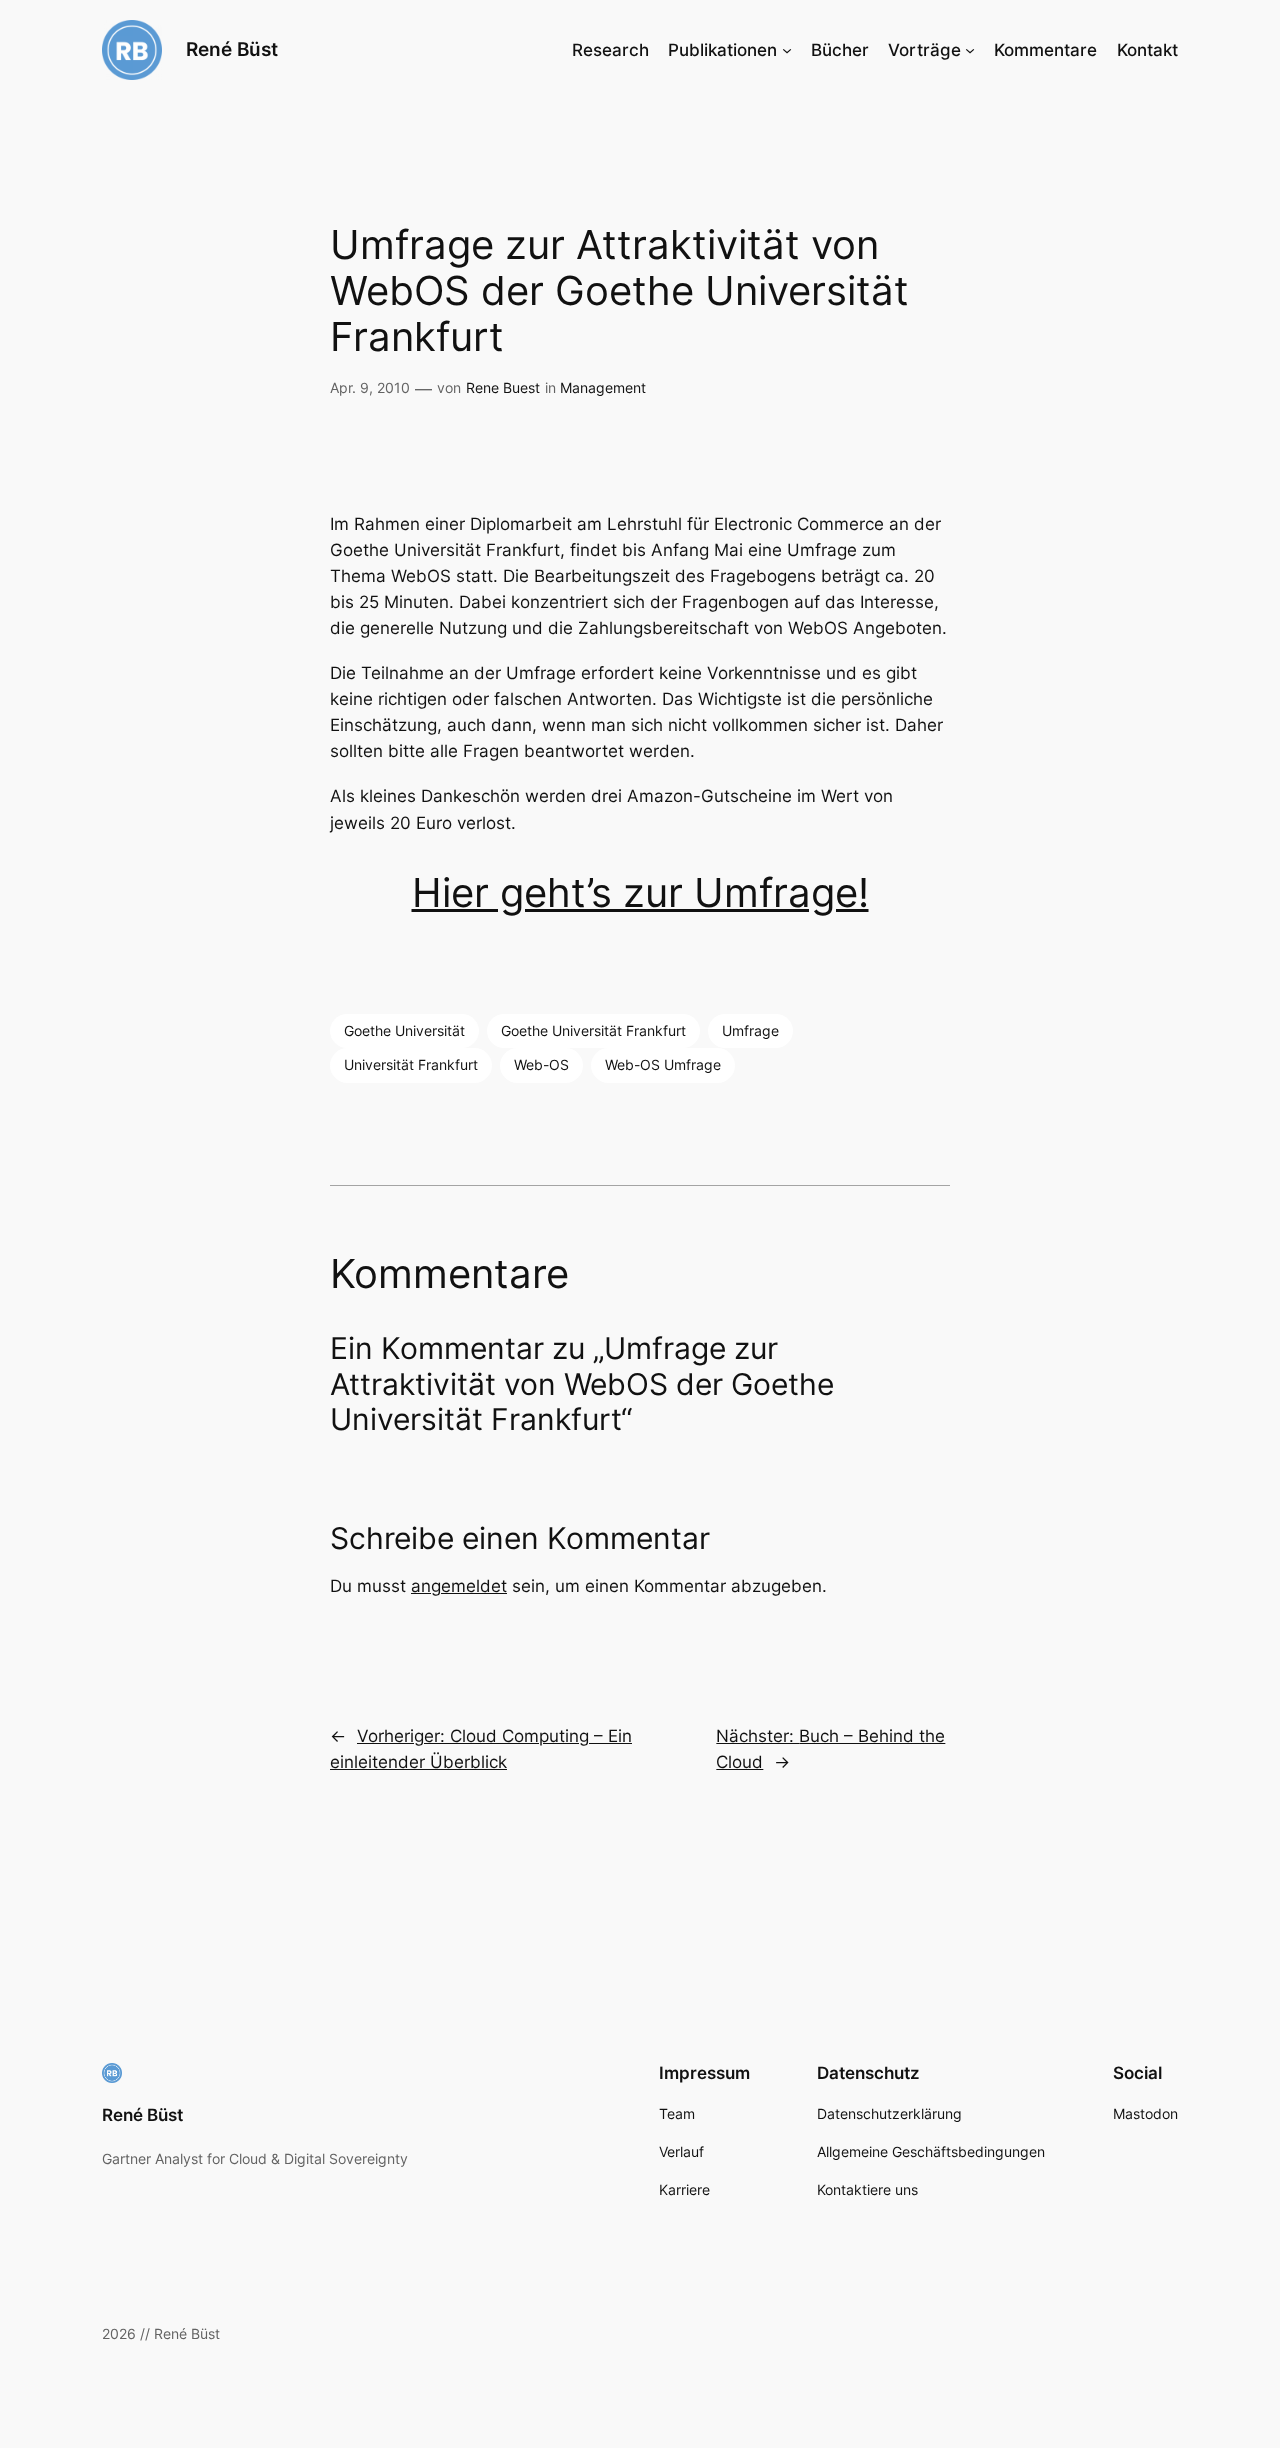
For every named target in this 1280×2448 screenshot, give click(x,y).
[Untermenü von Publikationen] (787, 50)
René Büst (232, 49)
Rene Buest (503, 387)
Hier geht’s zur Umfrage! (640, 892)
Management (603, 387)
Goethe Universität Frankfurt (593, 1030)
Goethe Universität (404, 1030)
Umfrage (750, 1030)
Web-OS (541, 1064)
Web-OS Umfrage (663, 1064)
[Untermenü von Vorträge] (970, 50)
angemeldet (459, 1586)
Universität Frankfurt (411, 1064)
